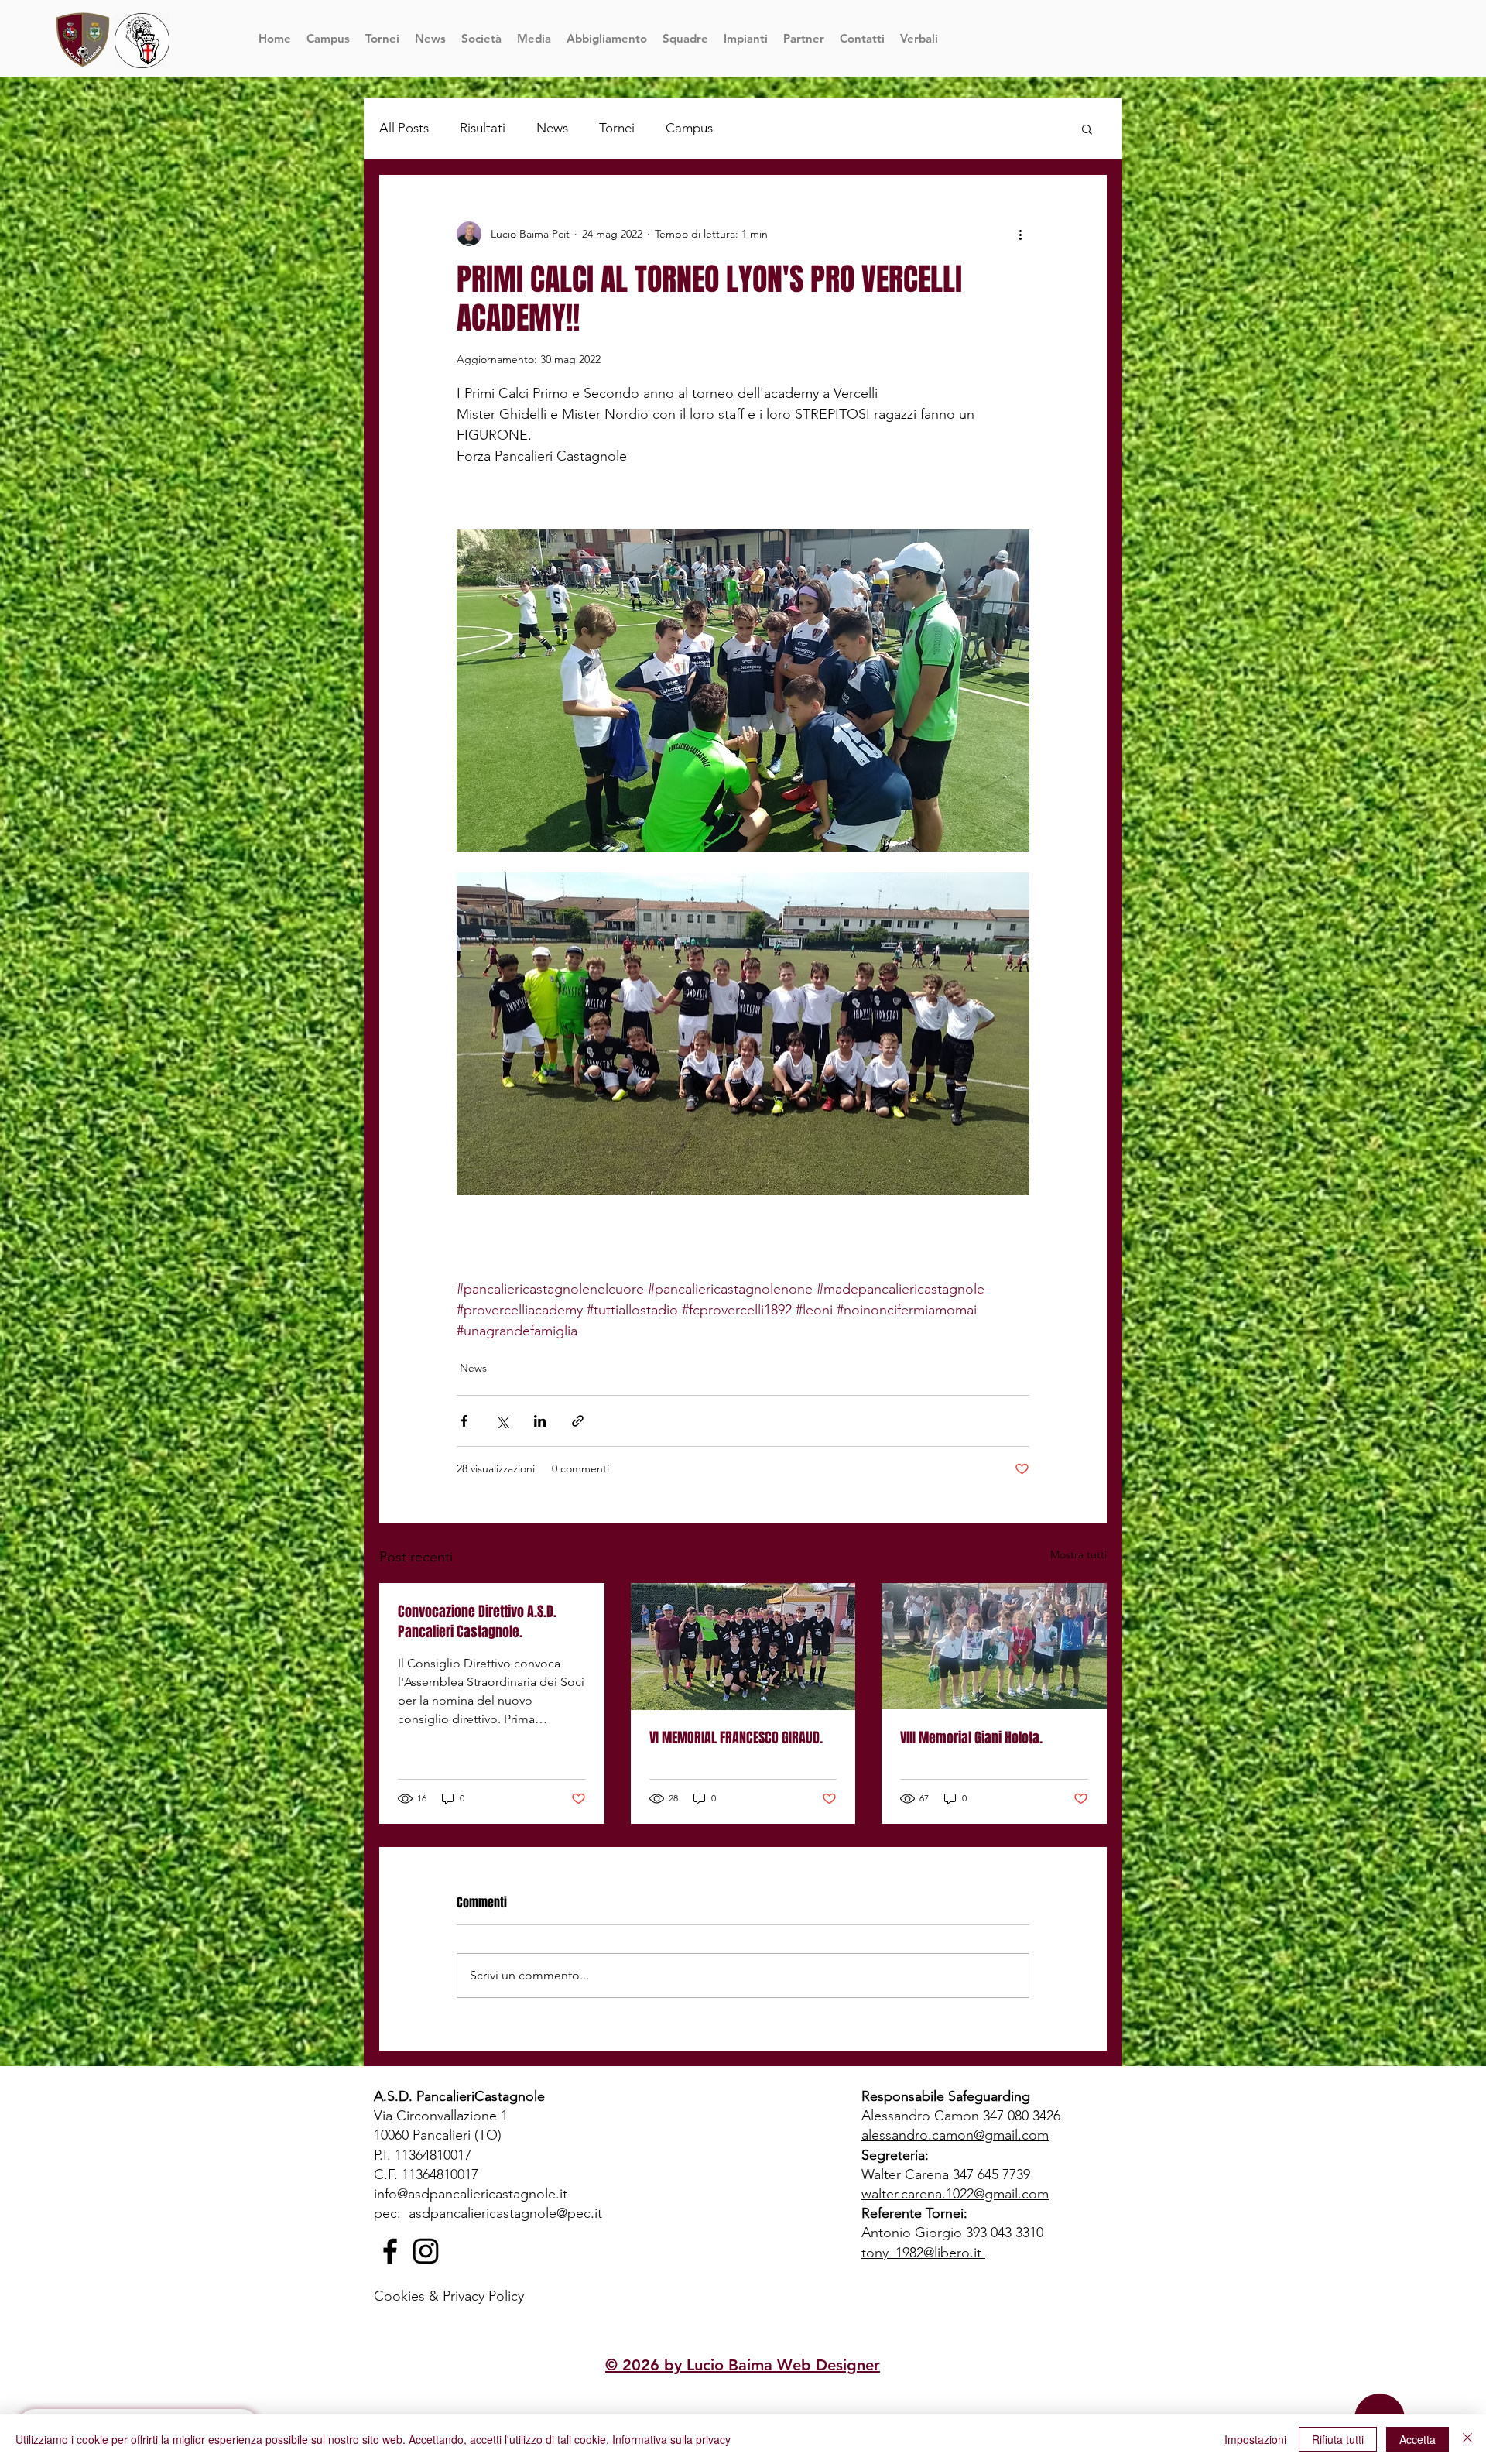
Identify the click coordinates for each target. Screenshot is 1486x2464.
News (552, 128)
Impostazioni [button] (1255, 2439)
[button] (685, 38)
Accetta (1418, 2439)
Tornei (617, 128)
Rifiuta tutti (1338, 2439)
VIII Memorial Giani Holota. (971, 1738)
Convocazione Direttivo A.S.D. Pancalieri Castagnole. (477, 1622)
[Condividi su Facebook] (464, 1421)
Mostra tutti (1079, 1554)
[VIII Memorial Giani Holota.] (994, 1646)
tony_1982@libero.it (921, 2253)
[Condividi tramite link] (578, 1421)
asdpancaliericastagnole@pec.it (505, 2213)
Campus (689, 128)
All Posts (404, 128)
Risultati (483, 128)
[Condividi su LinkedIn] (540, 1421)
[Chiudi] (1467, 2439)
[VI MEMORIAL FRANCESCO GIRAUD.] (743, 1647)
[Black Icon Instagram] (426, 2251)
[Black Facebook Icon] (390, 2251)
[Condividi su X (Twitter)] (502, 1421)
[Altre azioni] (1020, 234)
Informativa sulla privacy (671, 2439)
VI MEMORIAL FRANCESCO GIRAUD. (736, 1738)
